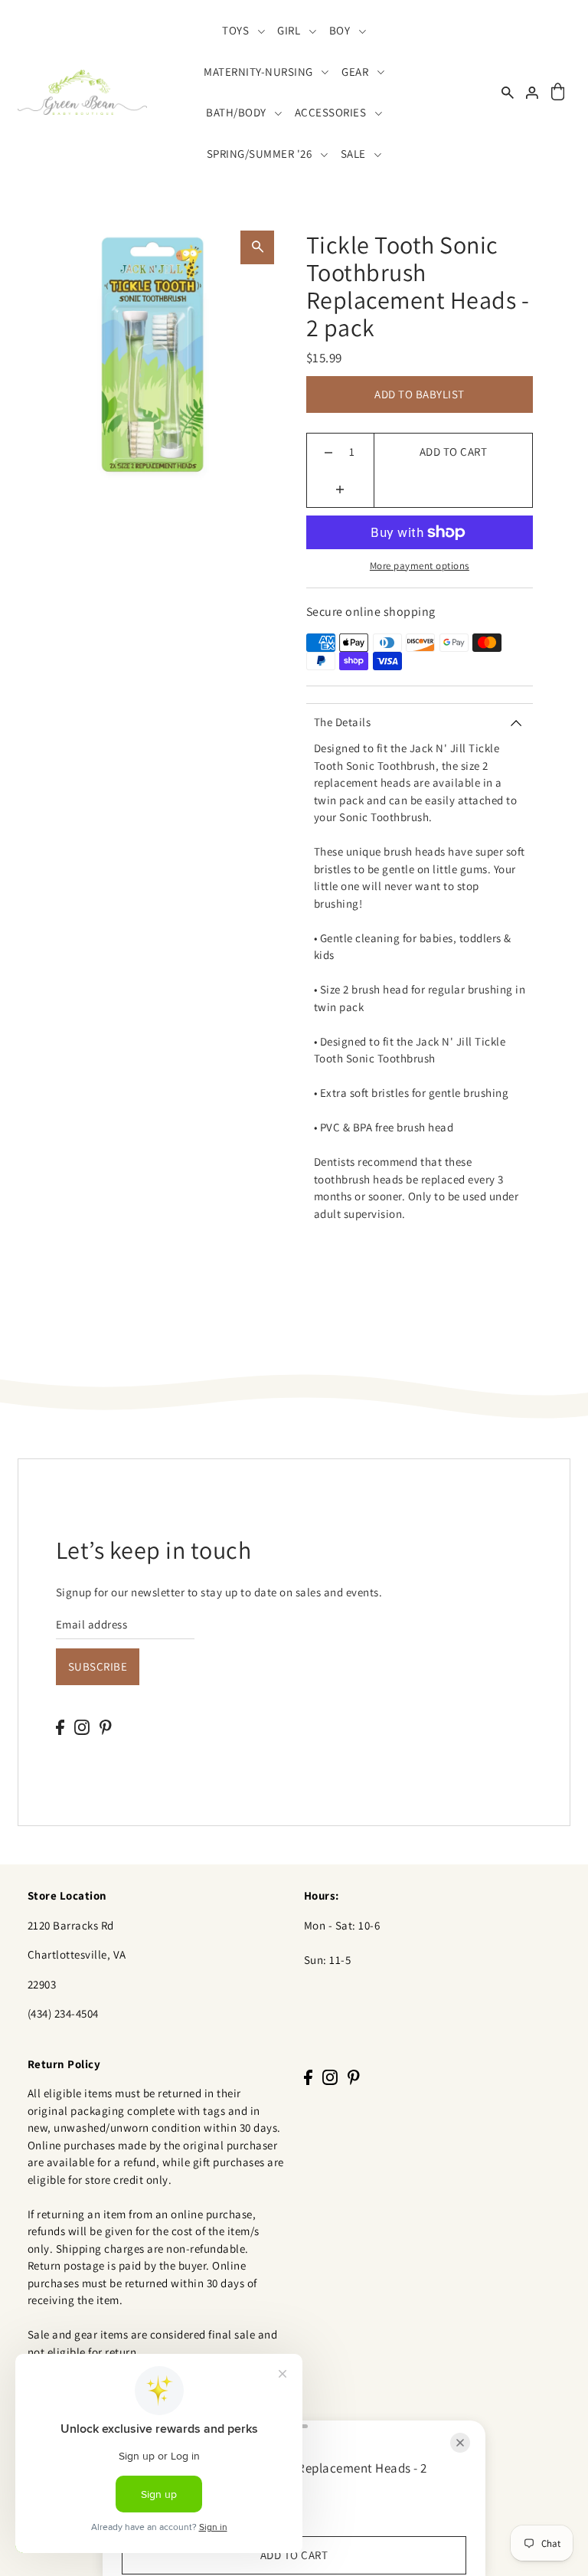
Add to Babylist (420, 394)
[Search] (508, 92)
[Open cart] (557, 92)
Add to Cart (454, 452)
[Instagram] (82, 1727)
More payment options (420, 566)
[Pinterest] (106, 1727)
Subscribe (98, 1666)
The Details (343, 722)
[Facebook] (60, 1727)
